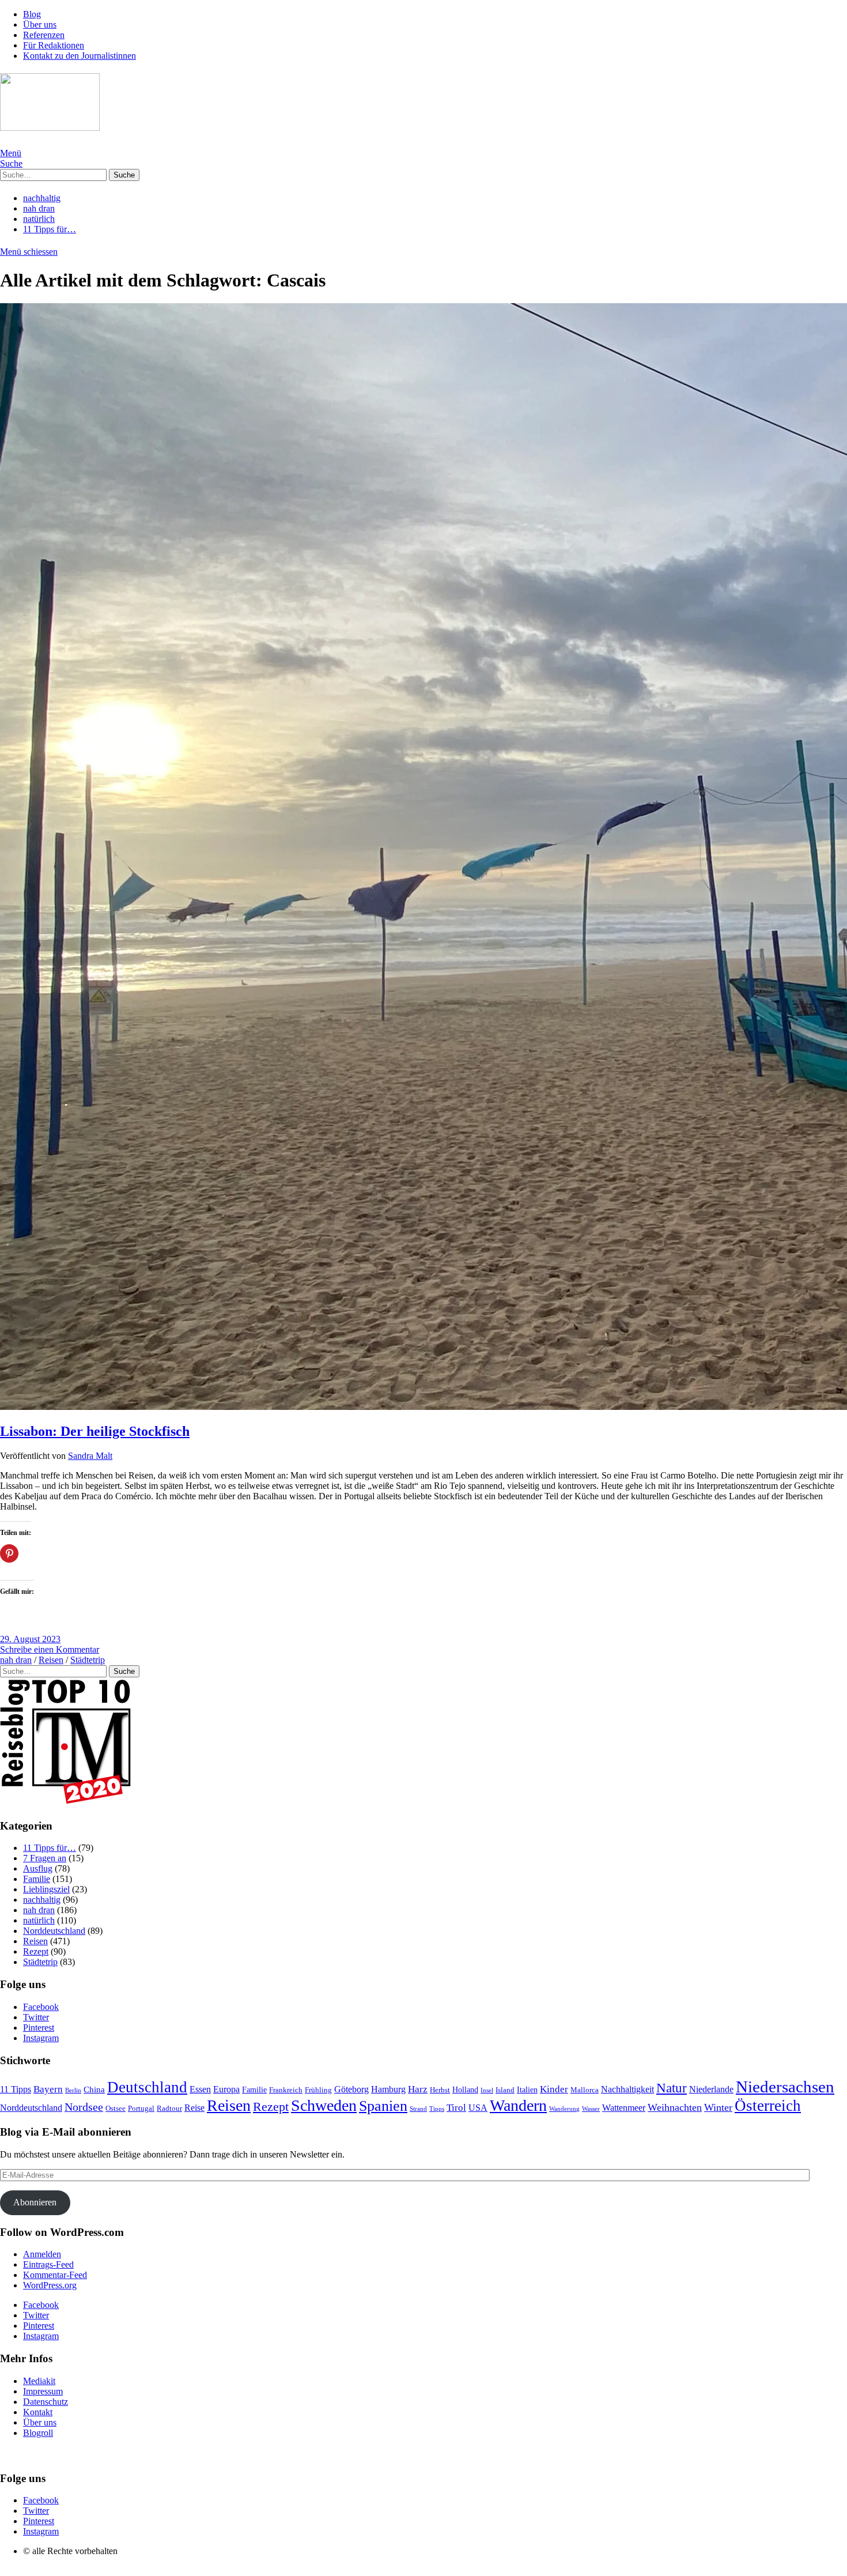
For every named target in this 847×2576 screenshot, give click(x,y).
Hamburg (388, 2089)
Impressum (43, 2391)
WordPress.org (50, 2285)
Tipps (437, 2109)
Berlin (73, 2090)
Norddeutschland (54, 1931)
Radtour (169, 2109)
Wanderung (564, 2109)
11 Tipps (16, 2089)
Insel (487, 2090)
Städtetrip (88, 1660)
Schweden (324, 2105)
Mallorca (585, 2090)
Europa (226, 2089)
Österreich (768, 2106)
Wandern (518, 2105)
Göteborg (351, 2089)
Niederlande (711, 2089)
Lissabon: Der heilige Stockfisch (95, 1431)
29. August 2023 (30, 1639)
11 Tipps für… (50, 229)
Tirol (456, 2108)
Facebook (41, 2007)
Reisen (51, 1660)
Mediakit (39, 2381)
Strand (418, 2109)
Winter (718, 2107)
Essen (200, 2089)
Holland (465, 2090)
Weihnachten (675, 2107)
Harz (418, 2089)
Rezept (36, 1951)
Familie (37, 1879)
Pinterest (39, 2028)
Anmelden (42, 2254)
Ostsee (116, 2109)
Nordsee (84, 2107)
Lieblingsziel (46, 1889)
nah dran (39, 208)
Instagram (41, 2038)
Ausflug (38, 1868)
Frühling (318, 2090)
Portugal (141, 2108)
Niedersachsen (785, 2087)
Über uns (40, 24)
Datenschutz (46, 2402)
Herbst (440, 2090)
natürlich (39, 219)
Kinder (554, 2089)
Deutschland (147, 2087)
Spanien (383, 2106)
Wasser (591, 2109)
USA (478, 2108)
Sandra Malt (90, 1456)
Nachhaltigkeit (627, 2089)
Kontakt (38, 2412)
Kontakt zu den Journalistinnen (80, 56)
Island (505, 2090)
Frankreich (286, 2090)
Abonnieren (35, 2202)
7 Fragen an (45, 1858)
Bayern (48, 2089)
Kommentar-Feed (55, 2275)
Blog (32, 14)
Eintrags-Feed (48, 2264)
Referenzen (44, 35)
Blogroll (38, 2433)
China (94, 2090)
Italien (527, 2090)
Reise (194, 2108)
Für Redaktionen (54, 45)
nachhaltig (42, 198)
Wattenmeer (624, 2108)
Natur (672, 2088)
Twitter (36, 2017)
